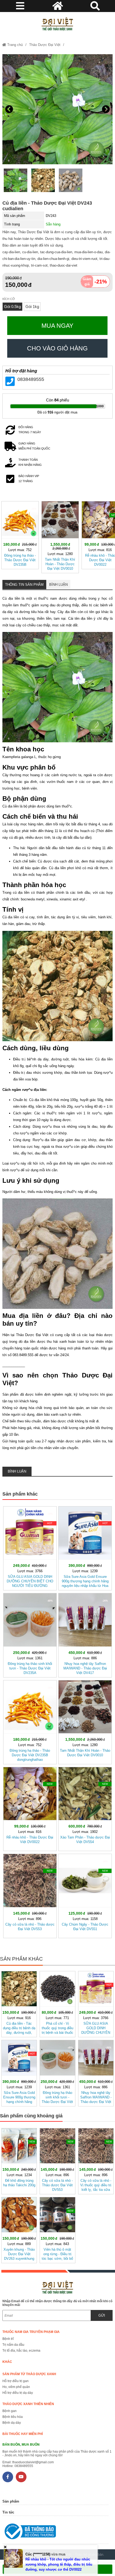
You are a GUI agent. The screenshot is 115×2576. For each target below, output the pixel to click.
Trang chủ (14, 45)
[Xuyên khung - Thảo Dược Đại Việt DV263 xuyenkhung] (19, 2229)
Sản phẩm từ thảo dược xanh (29, 2374)
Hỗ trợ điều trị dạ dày (18, 2393)
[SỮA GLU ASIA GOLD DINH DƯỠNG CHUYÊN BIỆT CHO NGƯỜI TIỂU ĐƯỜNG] (30, 1547)
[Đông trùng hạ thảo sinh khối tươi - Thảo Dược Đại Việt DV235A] (30, 1634)
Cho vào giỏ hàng (57, 348)
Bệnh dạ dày (12, 2423)
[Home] (58, 24)
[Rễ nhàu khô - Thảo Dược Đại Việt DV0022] (30, 1808)
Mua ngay (57, 326)
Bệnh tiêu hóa (13, 2417)
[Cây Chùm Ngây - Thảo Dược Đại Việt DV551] (85, 1895)
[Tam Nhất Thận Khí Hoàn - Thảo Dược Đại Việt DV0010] (60, 536)
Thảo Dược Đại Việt (45, 45)
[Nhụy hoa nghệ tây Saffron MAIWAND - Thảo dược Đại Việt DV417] (85, 1634)
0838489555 (31, 379)
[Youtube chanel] (21, 2477)
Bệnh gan (9, 2411)
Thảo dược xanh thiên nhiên (28, 2404)
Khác (7, 2362)
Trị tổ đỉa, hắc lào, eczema (21, 2351)
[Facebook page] (8, 2477)
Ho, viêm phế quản (16, 2387)
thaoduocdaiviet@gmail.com (33, 2462)
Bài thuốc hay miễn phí (23, 2434)
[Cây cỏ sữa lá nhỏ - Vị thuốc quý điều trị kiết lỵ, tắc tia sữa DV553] (96, 2160)
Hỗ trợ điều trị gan (16, 2381)
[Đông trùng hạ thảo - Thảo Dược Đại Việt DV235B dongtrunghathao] (20, 534)
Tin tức (8, 2512)
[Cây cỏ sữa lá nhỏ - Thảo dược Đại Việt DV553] (30, 1895)
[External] (56, 2533)
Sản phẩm (11, 2501)
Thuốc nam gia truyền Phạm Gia (31, 2332)
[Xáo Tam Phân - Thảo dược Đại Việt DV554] (85, 1808)
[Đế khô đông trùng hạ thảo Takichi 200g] (19, 2160)
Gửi (102, 2315)
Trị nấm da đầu (13, 2345)
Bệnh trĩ (8, 2339)
